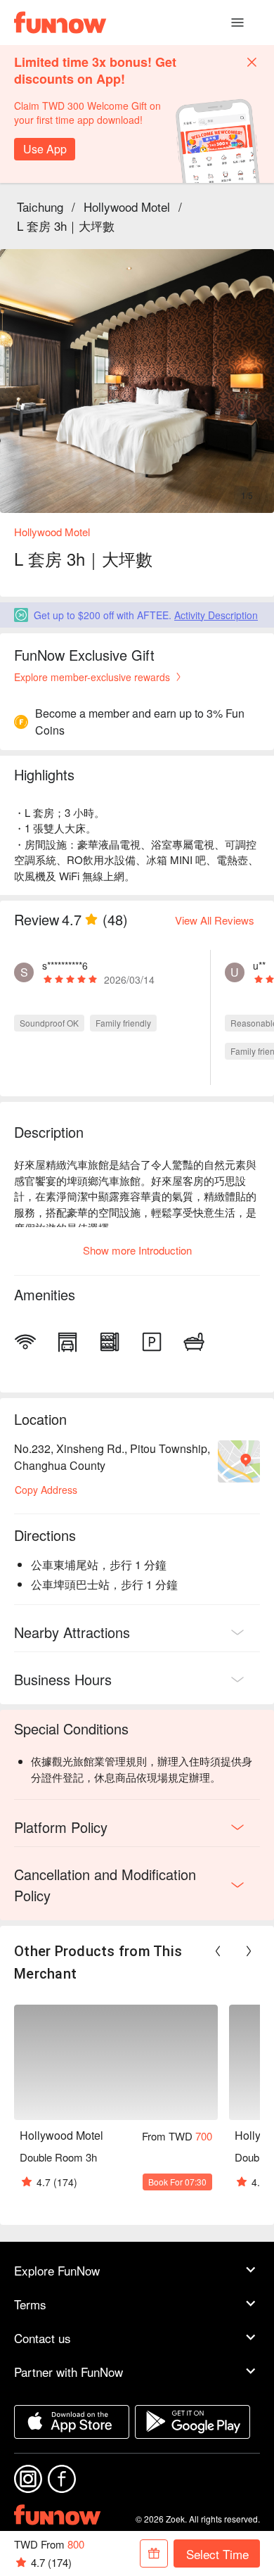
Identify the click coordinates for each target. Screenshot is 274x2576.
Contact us (43, 2338)
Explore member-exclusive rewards (92, 677)
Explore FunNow (57, 2270)
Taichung (40, 207)
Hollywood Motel (127, 207)
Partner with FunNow (68, 2372)
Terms (30, 2304)
